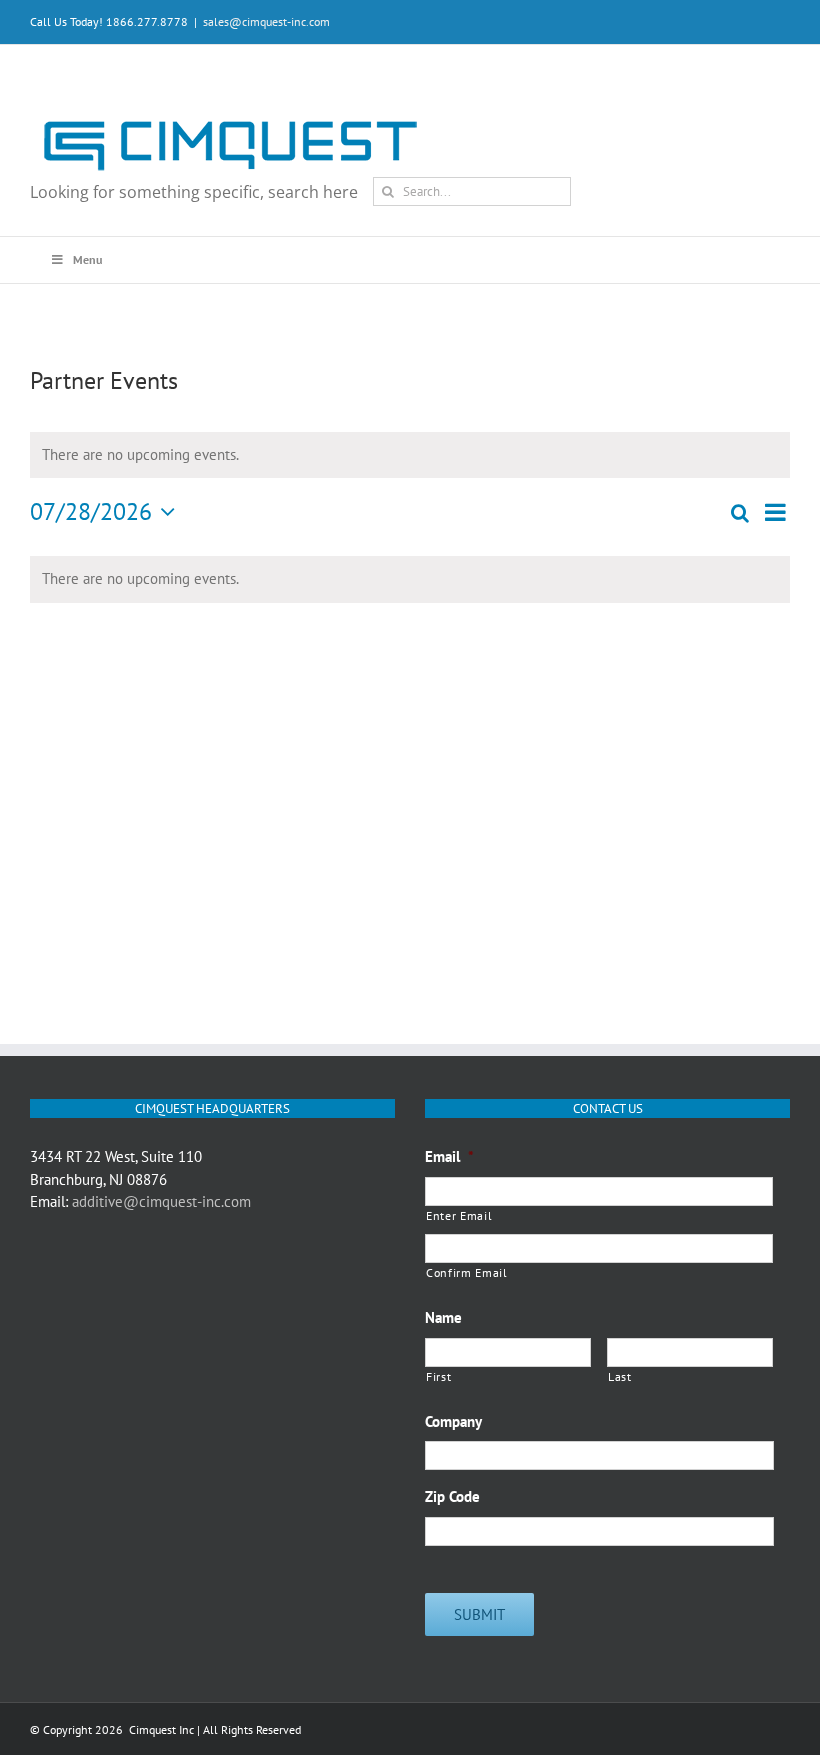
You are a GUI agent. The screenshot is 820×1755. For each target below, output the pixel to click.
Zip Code (452, 1496)
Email (449, 1156)
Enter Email (459, 1215)
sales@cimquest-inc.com (266, 21)
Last (620, 1376)
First (438, 1376)
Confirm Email (467, 1272)
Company (453, 1421)
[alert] (410, 579)
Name (443, 1317)
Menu (87, 259)
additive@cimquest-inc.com (161, 1201)
